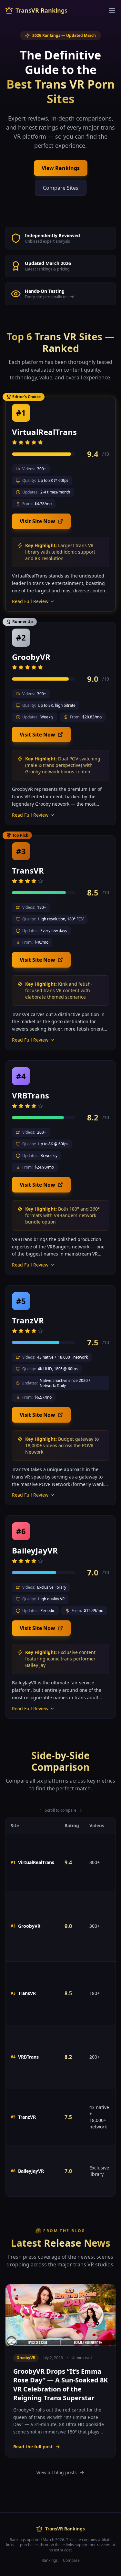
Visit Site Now (37, 521)
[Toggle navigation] (112, 10)
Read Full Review (30, 601)
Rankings (50, 2560)
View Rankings (61, 168)
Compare (71, 2560)
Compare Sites (61, 188)
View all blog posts (57, 2472)
